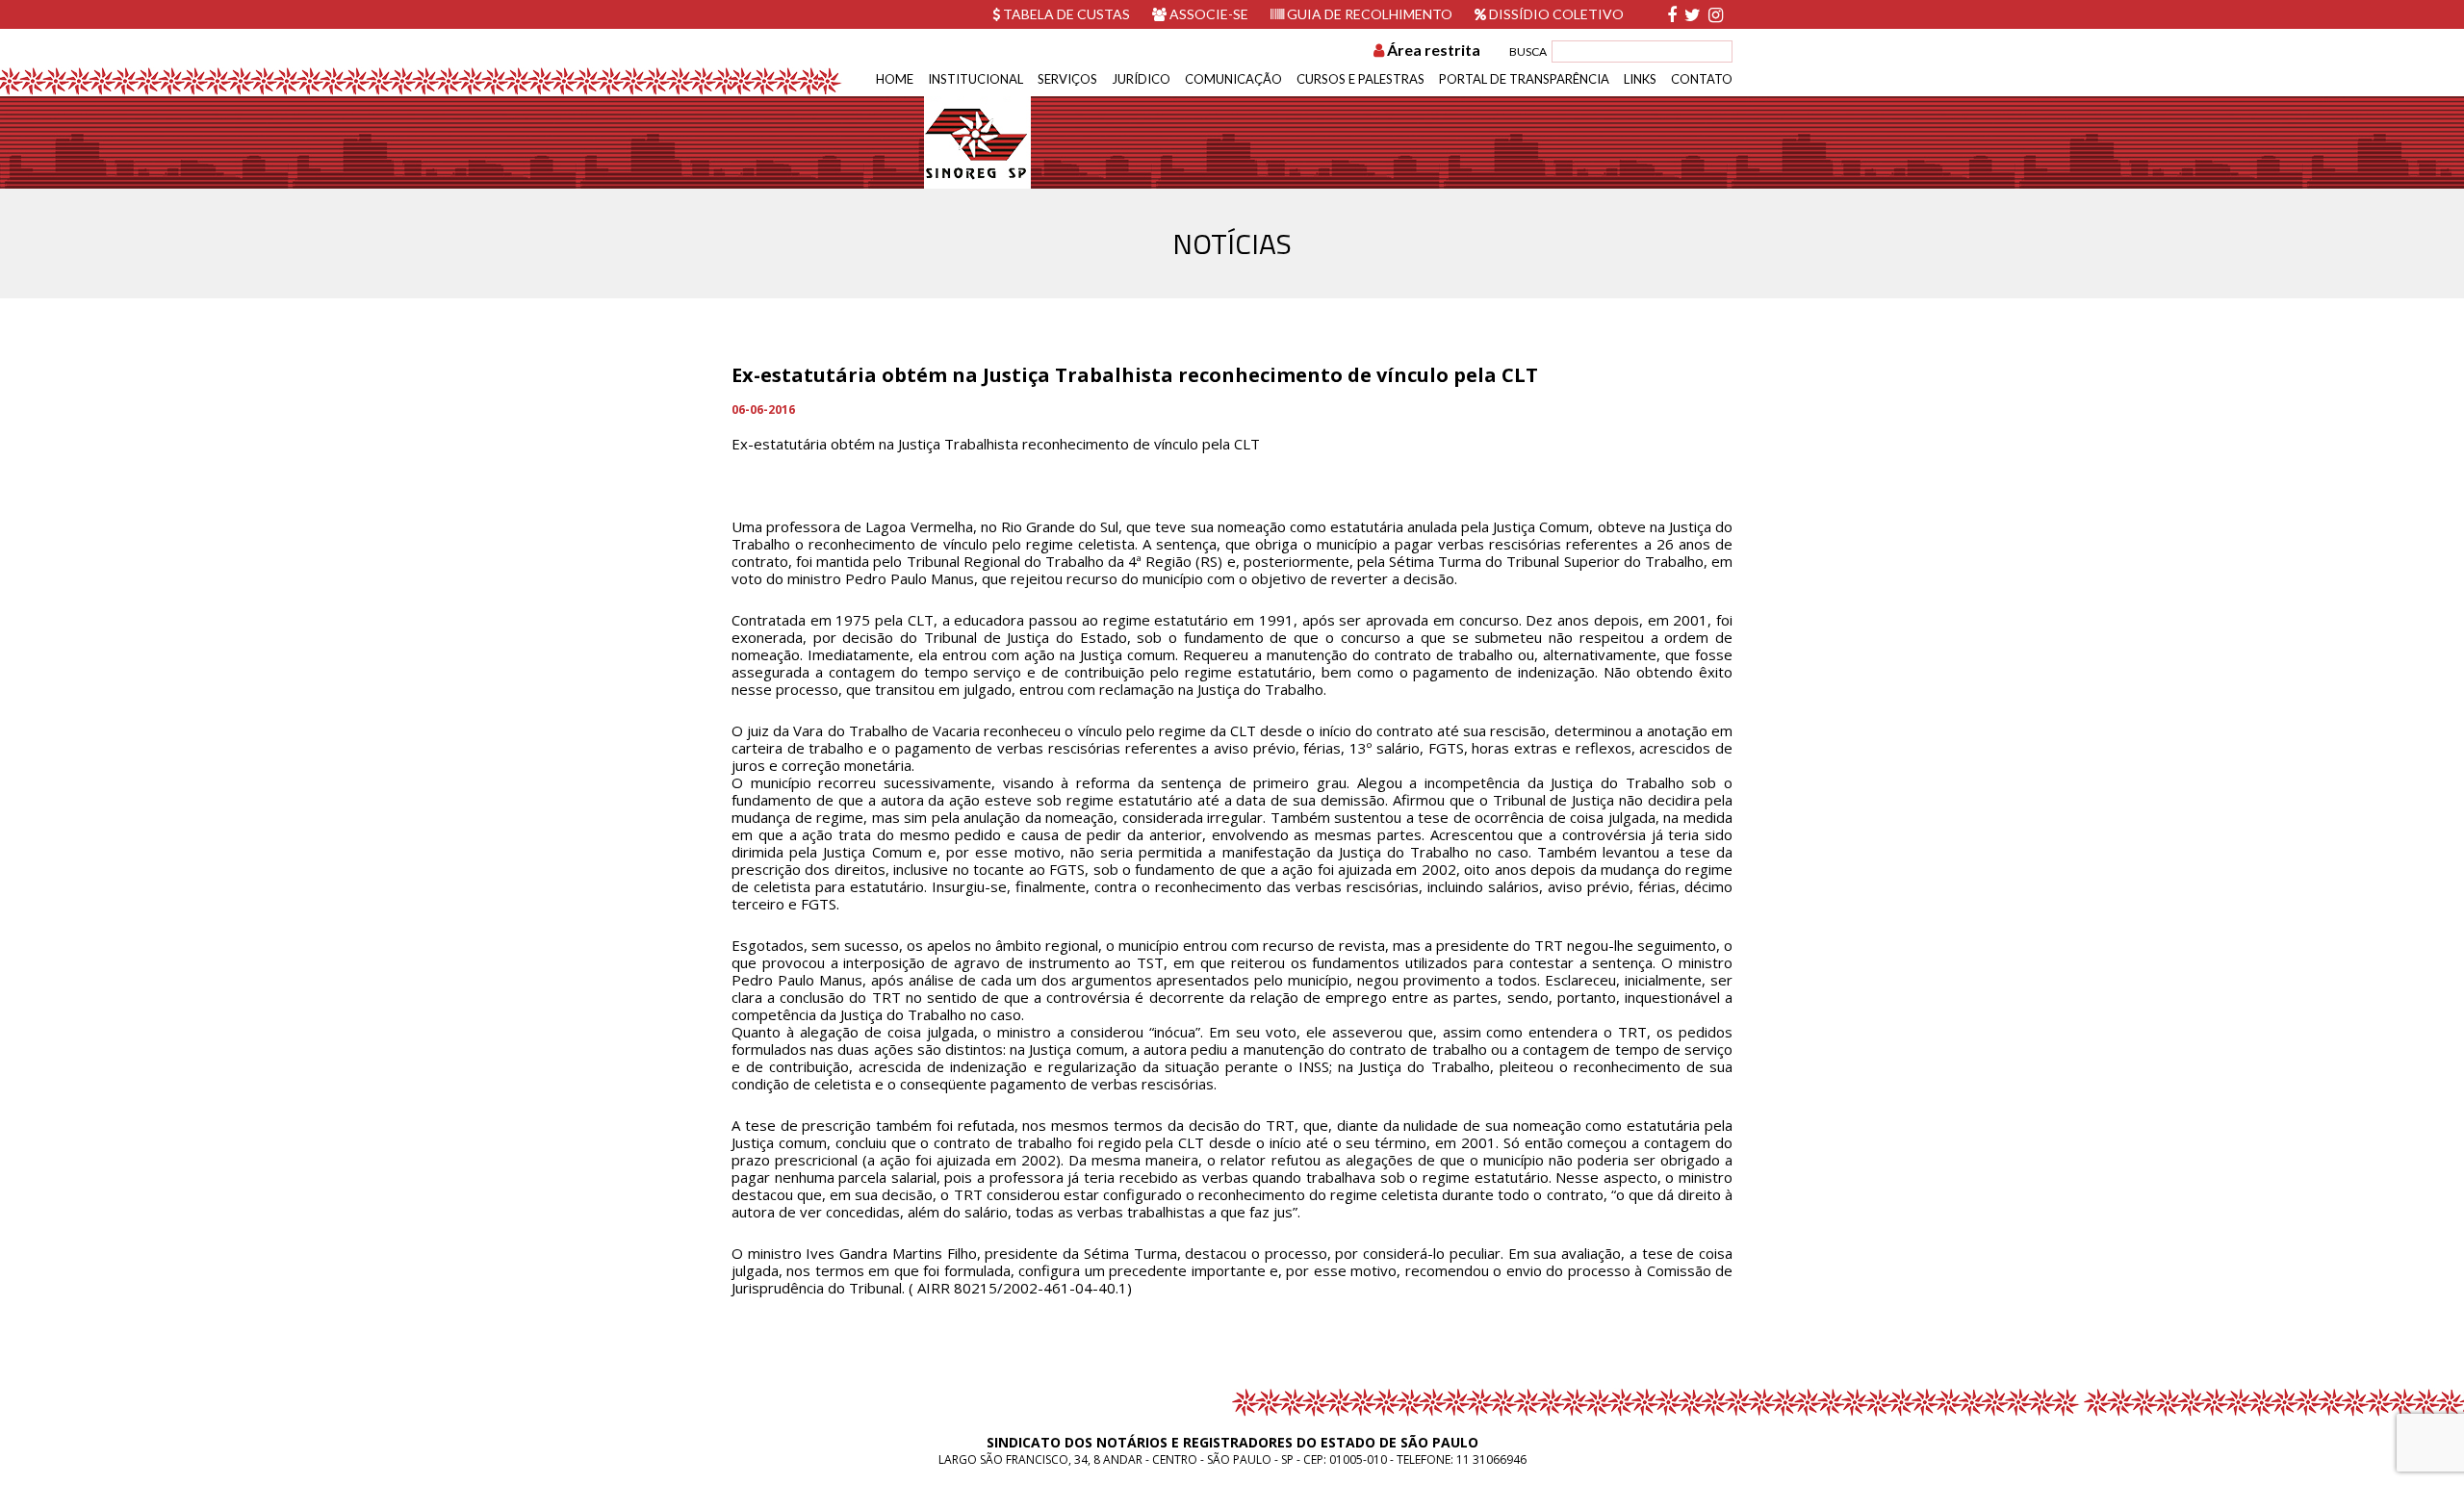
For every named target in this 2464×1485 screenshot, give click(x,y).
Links (1640, 79)
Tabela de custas (1065, 14)
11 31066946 (1491, 1459)
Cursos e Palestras (1360, 79)
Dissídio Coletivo (1555, 14)
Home (895, 79)
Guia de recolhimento (1368, 14)
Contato (1702, 79)
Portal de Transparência (1524, 79)
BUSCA (1528, 51)
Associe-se (1207, 14)
